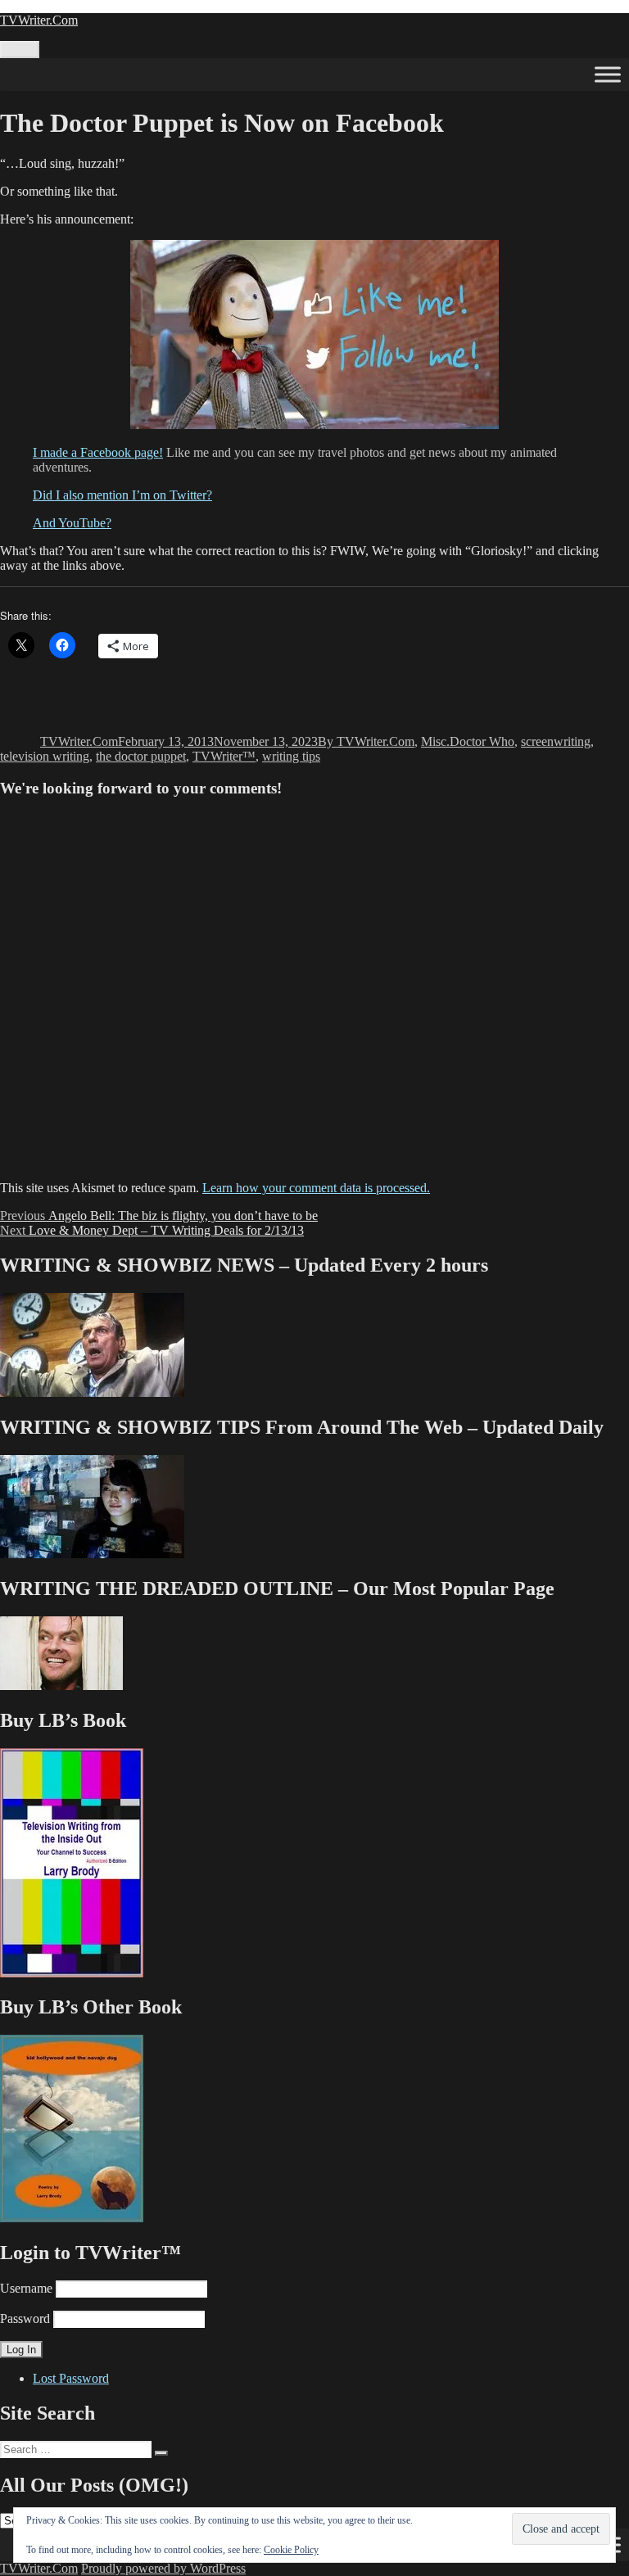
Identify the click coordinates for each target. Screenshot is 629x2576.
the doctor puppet (141, 756)
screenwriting (556, 741)
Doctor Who (482, 741)
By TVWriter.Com (366, 741)
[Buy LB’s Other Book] (72, 2218)
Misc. (435, 741)
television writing (45, 756)
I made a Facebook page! (98, 452)
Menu (20, 50)
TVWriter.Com (39, 20)
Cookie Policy (291, 2550)
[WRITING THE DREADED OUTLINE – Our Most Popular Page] (61, 1686)
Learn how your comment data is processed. (316, 1188)
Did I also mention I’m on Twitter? (122, 495)
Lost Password (71, 2378)
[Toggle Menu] (608, 74)
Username (26, 2288)
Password (25, 2318)
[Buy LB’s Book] (72, 1973)
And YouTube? (72, 523)
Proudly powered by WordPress (163, 2568)
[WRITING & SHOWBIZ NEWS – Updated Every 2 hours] (92, 1392)
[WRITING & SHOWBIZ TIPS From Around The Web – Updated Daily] (92, 1554)
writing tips (291, 756)
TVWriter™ (224, 756)
